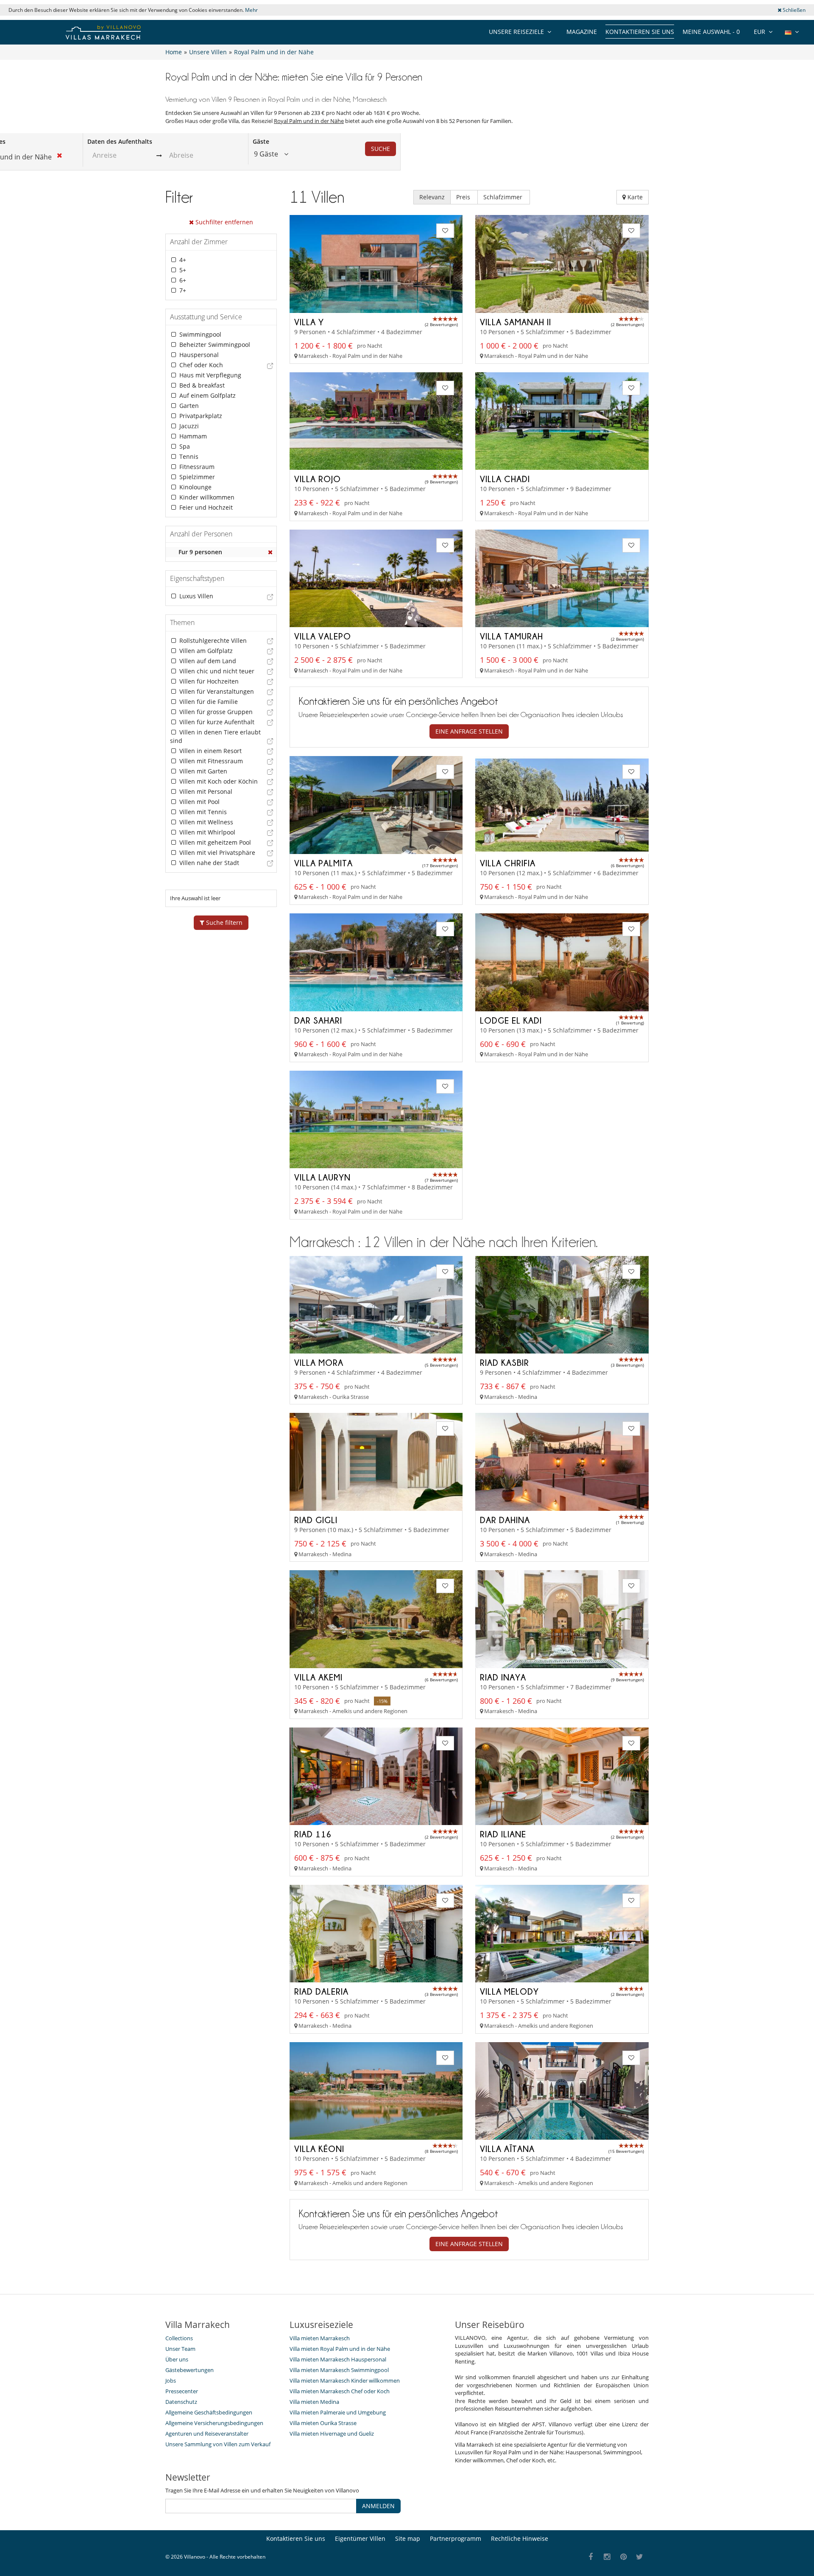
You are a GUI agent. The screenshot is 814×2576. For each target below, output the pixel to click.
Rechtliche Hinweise (520, 2538)
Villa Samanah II (516, 322)
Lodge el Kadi (511, 1020)
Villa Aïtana (507, 2149)
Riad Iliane (503, 1834)
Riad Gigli (316, 1520)
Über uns (177, 2359)
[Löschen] (270, 552)
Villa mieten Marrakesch (320, 2338)
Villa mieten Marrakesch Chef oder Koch (340, 2391)
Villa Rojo (318, 479)
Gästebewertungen (190, 2370)
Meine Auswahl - (711, 32)
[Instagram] (607, 2557)
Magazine (582, 32)
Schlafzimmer (504, 197)
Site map (408, 2538)
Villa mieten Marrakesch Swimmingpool (339, 2370)
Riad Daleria (321, 1991)
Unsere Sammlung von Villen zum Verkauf (218, 2444)
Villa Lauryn (322, 1177)
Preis (464, 197)
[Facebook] (591, 2557)
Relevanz (432, 197)
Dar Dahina (505, 1520)
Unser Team (180, 2349)
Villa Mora (319, 1362)
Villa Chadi (505, 479)
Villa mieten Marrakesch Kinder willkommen (345, 2381)
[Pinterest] (623, 2557)
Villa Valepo (323, 636)
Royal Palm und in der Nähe (309, 121)
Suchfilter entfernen (223, 222)
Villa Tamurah (512, 636)
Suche (381, 149)
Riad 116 (313, 1834)
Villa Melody (509, 1991)
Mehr (251, 10)
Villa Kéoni (319, 2149)
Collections (179, 2338)
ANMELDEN (378, 2506)
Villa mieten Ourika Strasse (323, 2423)
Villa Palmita (323, 863)
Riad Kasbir (505, 1362)
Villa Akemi (318, 1677)
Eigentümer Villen (360, 2538)
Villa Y (309, 322)
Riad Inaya (503, 1677)
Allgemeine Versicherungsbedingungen (214, 2423)
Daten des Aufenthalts (120, 141)
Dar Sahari (318, 1020)
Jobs (171, 2381)
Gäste (261, 141)
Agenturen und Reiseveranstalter (207, 2434)
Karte (634, 197)
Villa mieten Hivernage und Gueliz (332, 2434)
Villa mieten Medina (314, 2402)
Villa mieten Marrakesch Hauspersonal (338, 2359)
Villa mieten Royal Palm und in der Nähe (340, 2349)
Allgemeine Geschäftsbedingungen (209, 2412)
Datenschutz (181, 2402)
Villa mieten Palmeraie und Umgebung (338, 2412)
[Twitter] (640, 2557)
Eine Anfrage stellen (469, 731)
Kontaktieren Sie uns (640, 32)
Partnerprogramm (456, 2538)
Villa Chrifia (508, 863)
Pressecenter (182, 2391)
